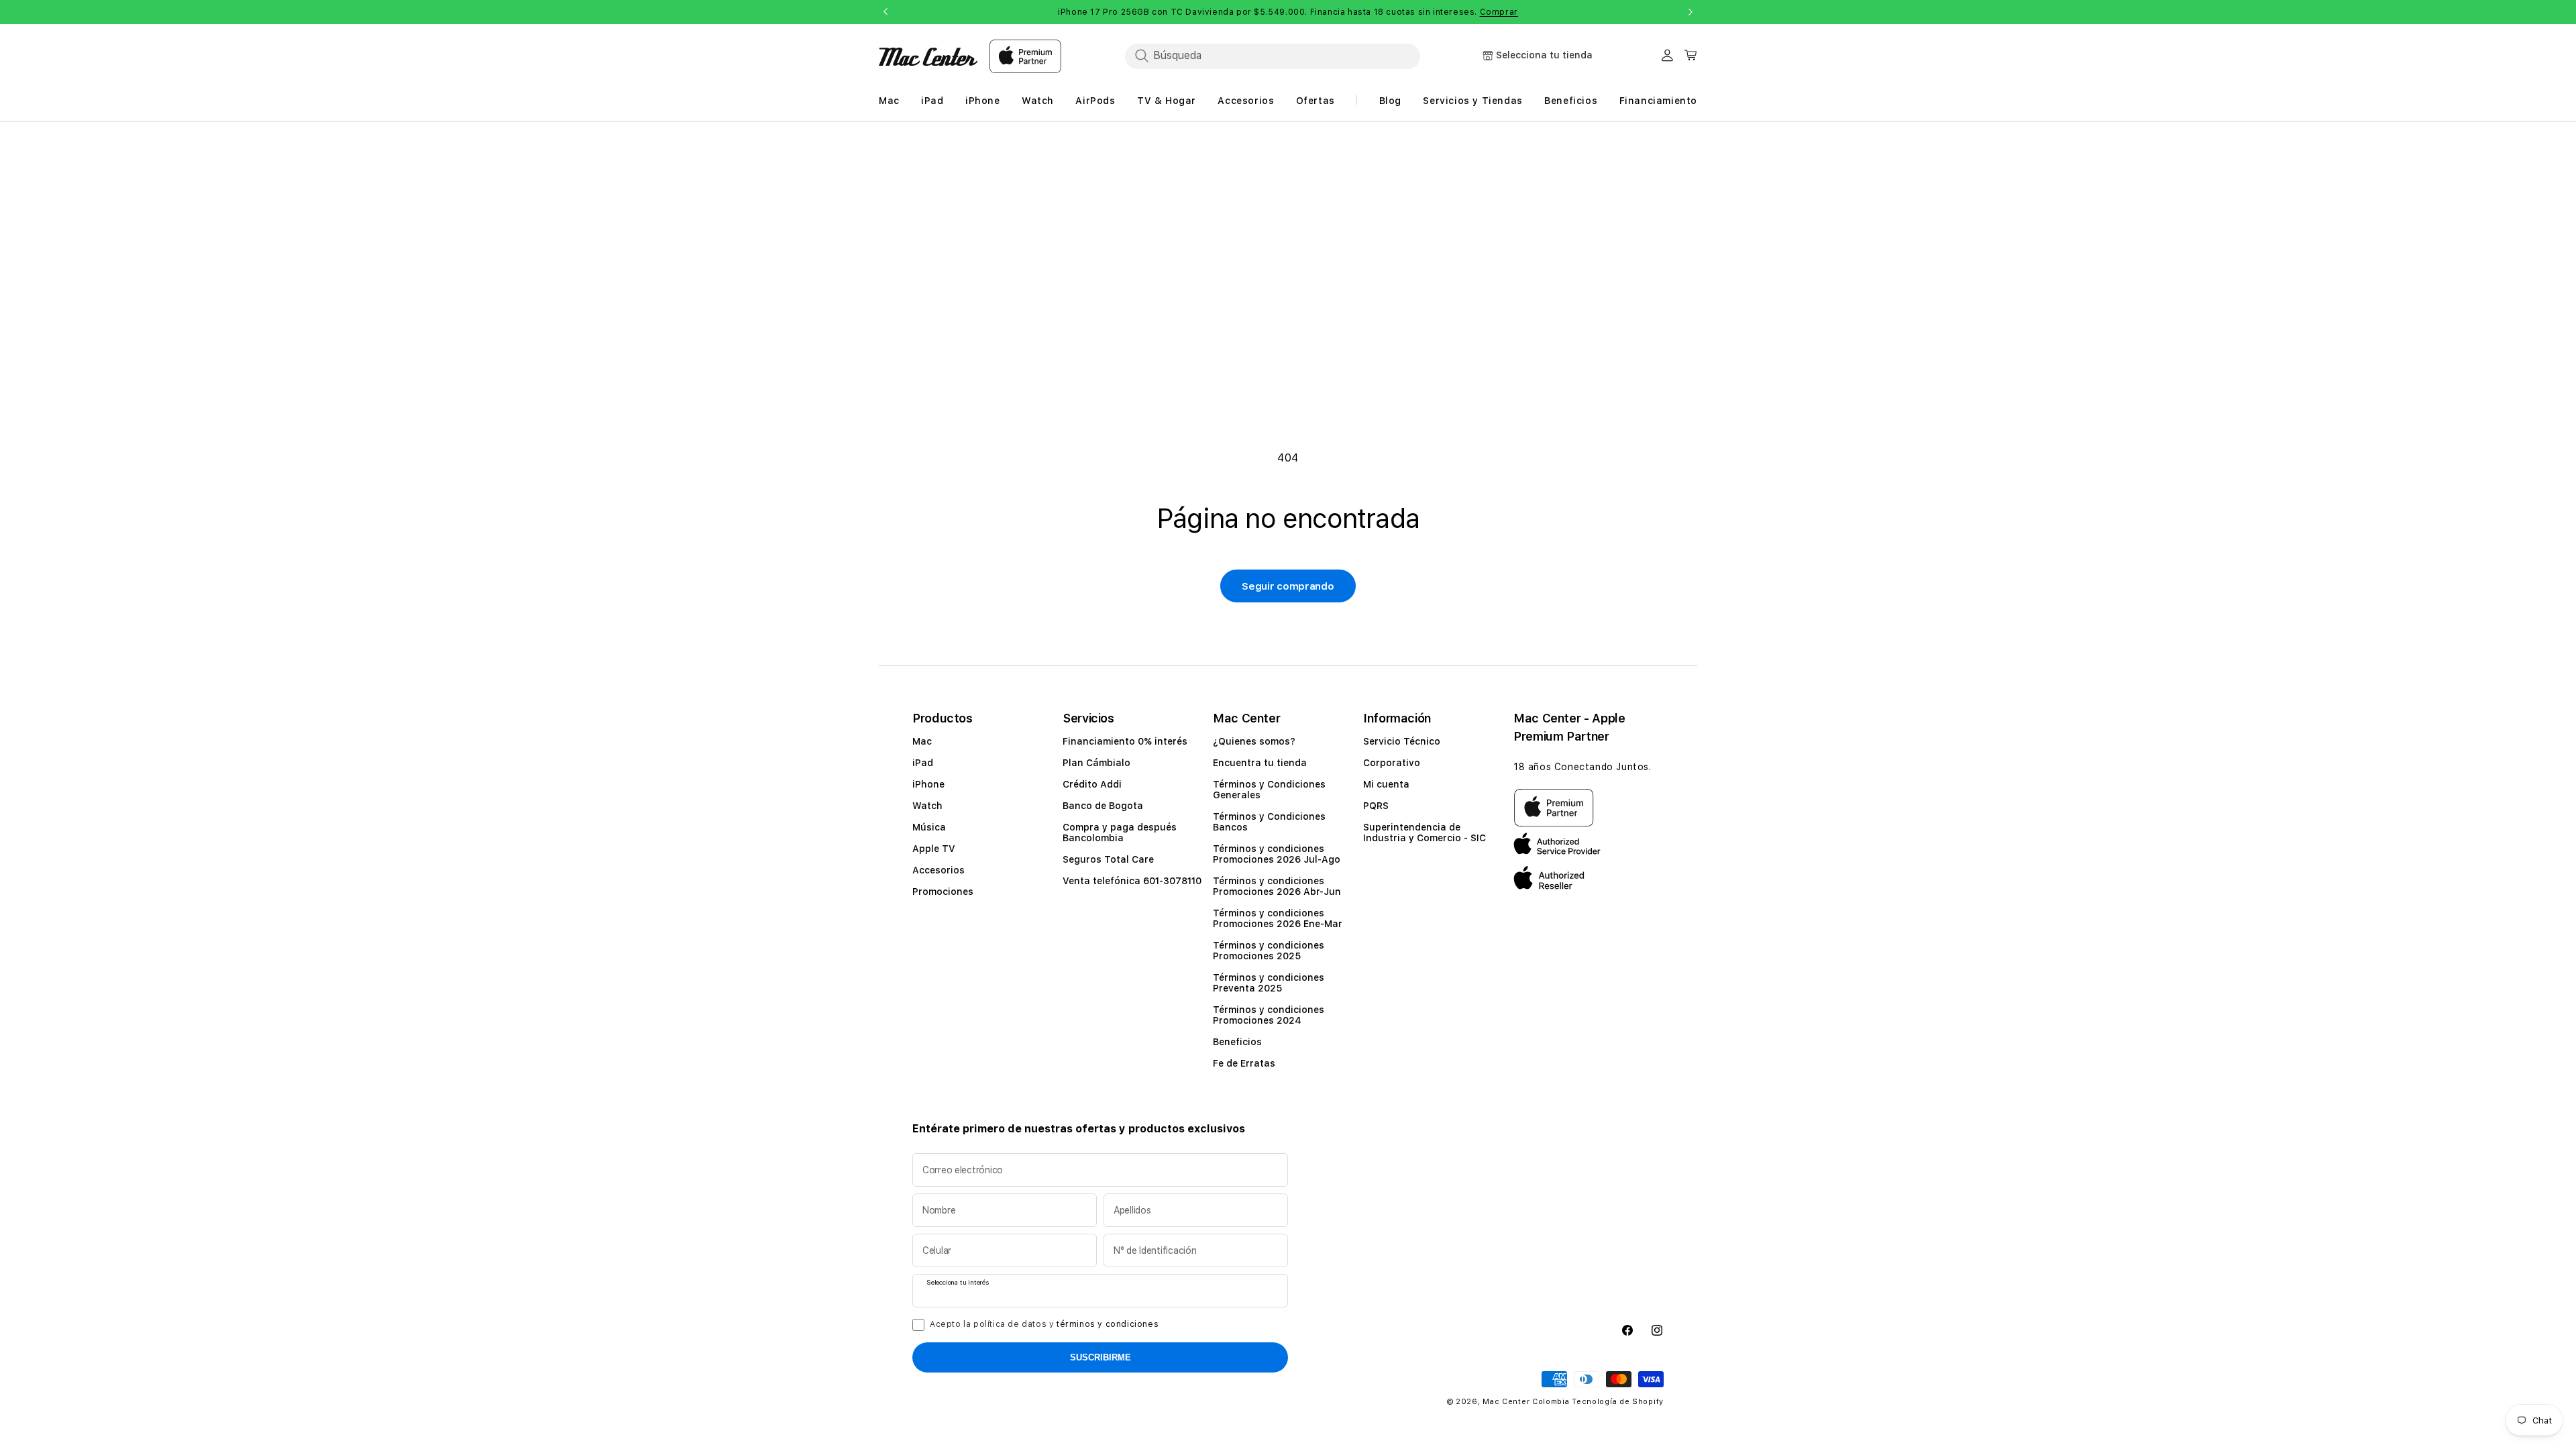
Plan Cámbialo (1096, 763)
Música (929, 827)
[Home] (928, 57)
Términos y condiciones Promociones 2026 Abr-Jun (1277, 886)
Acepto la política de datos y (1044, 1324)
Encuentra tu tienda (1260, 763)
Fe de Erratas (1244, 1063)
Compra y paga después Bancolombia (1120, 833)
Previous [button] (885, 12)
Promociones (943, 892)
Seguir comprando (1288, 586)
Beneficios (1237, 1042)
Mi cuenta (1386, 784)
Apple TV (934, 849)
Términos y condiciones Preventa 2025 (1269, 983)
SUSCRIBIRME (1101, 1357)
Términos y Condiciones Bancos (1269, 822)
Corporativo (1392, 763)
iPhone (928, 784)
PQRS (1376, 806)
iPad (923, 763)
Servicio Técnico (1402, 741)
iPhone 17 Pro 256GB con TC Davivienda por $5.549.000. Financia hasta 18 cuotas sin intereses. (1288, 12)
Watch (927, 806)
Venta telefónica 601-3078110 (1132, 881)
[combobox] (1273, 56)
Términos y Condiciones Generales (1269, 790)
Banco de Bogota (1103, 806)
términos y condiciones (1108, 1324)
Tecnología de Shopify (1618, 1402)
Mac (922, 741)
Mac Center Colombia (1526, 1402)
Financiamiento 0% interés (1125, 741)
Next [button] (1690, 12)
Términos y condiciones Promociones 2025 (1269, 951)
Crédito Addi (1092, 784)
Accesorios (938, 870)
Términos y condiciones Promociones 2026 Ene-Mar (1278, 918)
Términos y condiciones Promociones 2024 (1269, 1015)
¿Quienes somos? (1254, 741)
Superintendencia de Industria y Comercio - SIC (1425, 833)
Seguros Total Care (1108, 859)
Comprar (1499, 12)
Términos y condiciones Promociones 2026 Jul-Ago (1277, 854)
